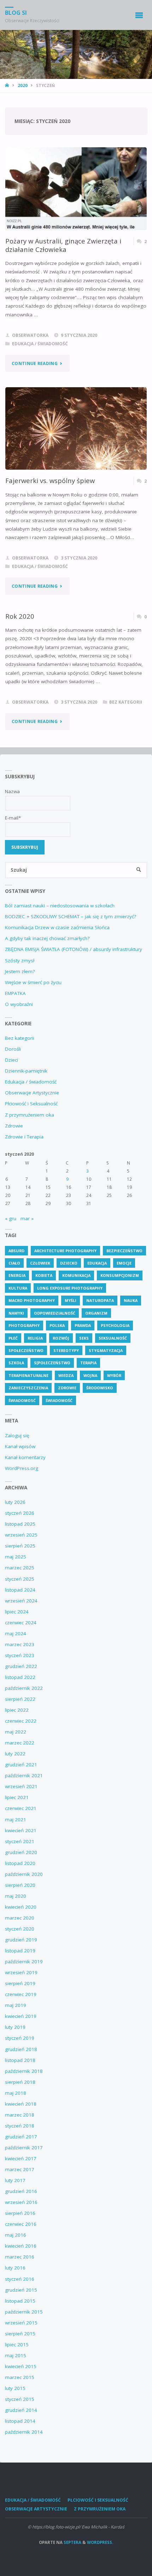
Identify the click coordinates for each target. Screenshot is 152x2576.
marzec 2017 (20, 2169)
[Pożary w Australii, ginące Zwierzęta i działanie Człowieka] (76, 189)
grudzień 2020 (21, 1852)
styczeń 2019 (20, 2038)
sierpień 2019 (20, 1983)
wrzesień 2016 (21, 2202)
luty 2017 (15, 2180)
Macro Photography (32, 1300)
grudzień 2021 (21, 1765)
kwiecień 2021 (21, 1830)
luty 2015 (15, 2388)
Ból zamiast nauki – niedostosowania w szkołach (60, 906)
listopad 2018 (20, 2060)
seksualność (113, 1338)
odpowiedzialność (55, 1313)
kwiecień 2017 (21, 2158)
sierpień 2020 (20, 1885)
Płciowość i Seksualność (31, 1104)
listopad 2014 (20, 2421)
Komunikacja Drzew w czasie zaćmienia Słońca (57, 927)
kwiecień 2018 (21, 2104)
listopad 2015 (20, 2301)
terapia (88, 1363)
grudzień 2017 (21, 2137)
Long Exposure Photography (70, 1288)
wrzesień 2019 (21, 1972)
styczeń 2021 (20, 1841)
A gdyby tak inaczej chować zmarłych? (47, 938)
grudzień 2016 (21, 2191)
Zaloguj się (17, 1435)
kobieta (44, 1275)
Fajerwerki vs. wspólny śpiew (50, 480)
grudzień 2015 (21, 2290)
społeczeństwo (26, 1350)
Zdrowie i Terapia (24, 1137)
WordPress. (100, 2542)
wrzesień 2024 (21, 1601)
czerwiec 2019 (21, 1994)
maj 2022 (16, 1732)
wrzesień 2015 (21, 2323)
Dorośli (13, 1049)
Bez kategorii (126, 702)
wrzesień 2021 (21, 1786)
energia (17, 1275)
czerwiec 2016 (21, 2224)
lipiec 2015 (17, 2345)
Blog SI (16, 13)
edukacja (97, 1263)
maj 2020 (16, 1896)
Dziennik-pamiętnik (26, 1071)
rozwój (61, 1338)
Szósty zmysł (20, 960)
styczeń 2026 (20, 1513)
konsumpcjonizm (120, 1275)
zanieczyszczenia (28, 1388)
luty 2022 (15, 1754)
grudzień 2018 (21, 2049)
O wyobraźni (19, 1004)
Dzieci (11, 1060)
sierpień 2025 (20, 1546)
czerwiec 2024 (21, 1623)
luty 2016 (15, 2268)
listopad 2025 (20, 1524)
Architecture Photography (65, 1251)
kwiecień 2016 (21, 2246)
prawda (83, 1325)
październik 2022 (24, 1688)
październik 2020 (24, 1874)
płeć (13, 1338)
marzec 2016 (20, 2257)
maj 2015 (16, 2355)
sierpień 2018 (20, 2082)
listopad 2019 (20, 1951)
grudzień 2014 (21, 2410)
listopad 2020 (20, 1863)
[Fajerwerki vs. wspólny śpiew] (76, 429)
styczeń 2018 (20, 2126)
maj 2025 (16, 1557)
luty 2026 (15, 1502)
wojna (90, 1375)
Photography (24, 1325)
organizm (96, 1313)
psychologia (115, 1325)
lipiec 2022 (17, 1710)
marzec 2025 (20, 1568)
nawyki (16, 1313)
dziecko (69, 1263)
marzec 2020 (20, 1918)
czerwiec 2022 (21, 1721)
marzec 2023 (20, 1644)
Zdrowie (14, 1126)
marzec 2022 (20, 1743)
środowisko (100, 1388)
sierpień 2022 (20, 1699)
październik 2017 (24, 2148)
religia (35, 1338)
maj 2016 (16, 2235)
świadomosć (22, 1400)
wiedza (66, 1375)
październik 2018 (24, 2071)
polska (57, 1325)
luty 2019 (15, 2027)
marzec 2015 (20, 2377)
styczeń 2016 (20, 2279)
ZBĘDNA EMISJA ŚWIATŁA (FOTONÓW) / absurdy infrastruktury (74, 949)
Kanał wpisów (20, 1446)
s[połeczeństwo (52, 1363)
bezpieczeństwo (124, 1251)
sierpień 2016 (20, 2213)
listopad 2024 (20, 1590)
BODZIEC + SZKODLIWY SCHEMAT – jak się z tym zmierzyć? (71, 916)
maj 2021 (16, 1820)
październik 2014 (24, 2432)
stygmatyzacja (106, 1350)
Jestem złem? (20, 971)
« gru (11, 1218)
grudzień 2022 (21, 1666)
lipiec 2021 (17, 1797)
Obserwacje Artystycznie (32, 1093)
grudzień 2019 (21, 1940)
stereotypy (66, 1350)
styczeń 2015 (20, 2399)
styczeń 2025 (20, 1579)
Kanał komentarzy (25, 1457)
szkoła (16, 1363)
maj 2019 (16, 2005)
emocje (124, 1263)
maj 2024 (16, 1633)
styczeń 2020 (20, 1929)
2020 (23, 85)
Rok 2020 (20, 616)
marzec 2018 (20, 2115)
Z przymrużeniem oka (30, 1115)
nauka (131, 1300)
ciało (14, 1263)
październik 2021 (24, 1775)
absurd (16, 1251)
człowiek (40, 1263)
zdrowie (67, 1388)
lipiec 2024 (17, 1612)
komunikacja (76, 1275)
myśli (71, 1300)
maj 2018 (16, 2093)
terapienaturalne (28, 1375)
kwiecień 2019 (21, 2016)
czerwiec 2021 (21, 1808)
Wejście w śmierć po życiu (33, 982)
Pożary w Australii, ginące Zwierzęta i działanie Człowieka (63, 245)
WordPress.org (22, 1468)
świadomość (59, 1400)
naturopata (100, 1300)
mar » (27, 1218)
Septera (72, 2542)
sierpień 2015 (20, 2334)
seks (84, 1338)
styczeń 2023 (20, 1655)
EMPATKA (15, 993)
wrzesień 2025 (21, 1535)
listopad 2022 (20, 1677)
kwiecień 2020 (21, 1907)
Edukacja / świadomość (40, 344)
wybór (114, 1375)
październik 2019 (24, 1962)
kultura (18, 1288)
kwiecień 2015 (21, 2366)
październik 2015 (24, 2312)
